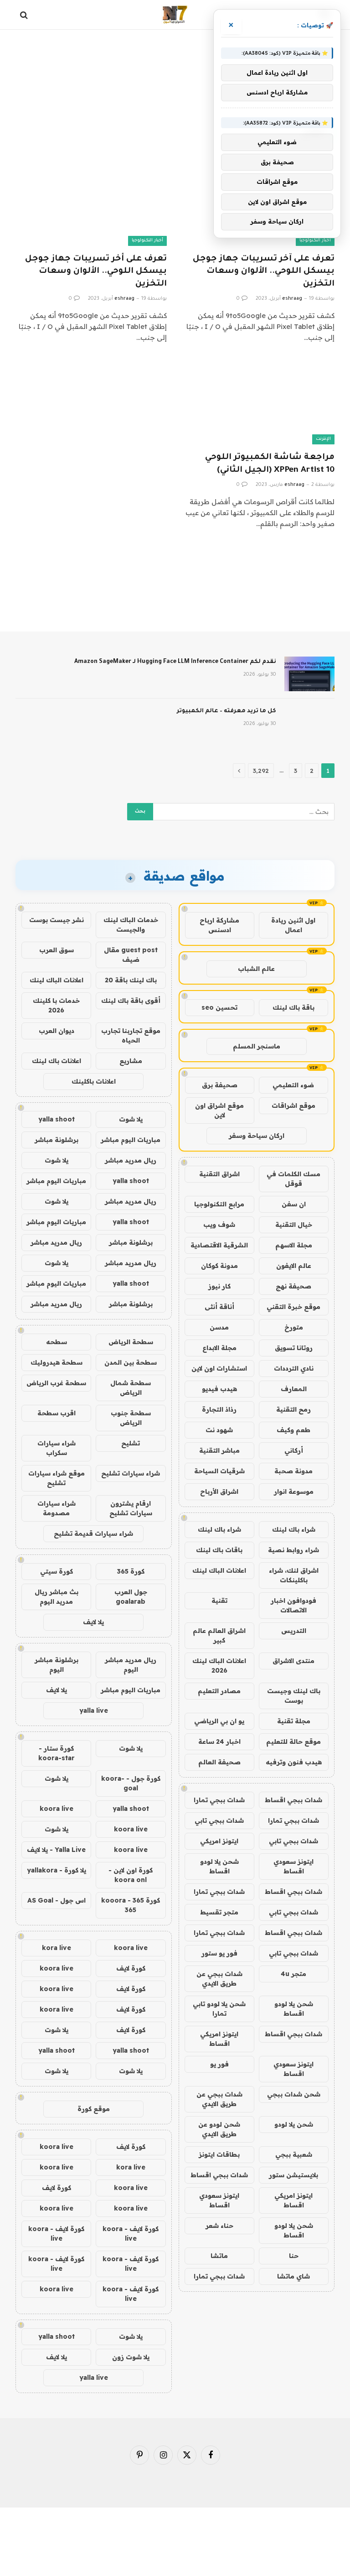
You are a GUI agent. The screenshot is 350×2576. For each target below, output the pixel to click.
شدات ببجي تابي (219, 1820)
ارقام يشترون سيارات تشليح (131, 1508)
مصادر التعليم (219, 1691)
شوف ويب (219, 1225)
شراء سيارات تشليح (131, 1473)
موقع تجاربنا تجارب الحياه (131, 1035)
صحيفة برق (220, 1085)
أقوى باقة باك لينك (131, 1001)
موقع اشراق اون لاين (219, 1110)
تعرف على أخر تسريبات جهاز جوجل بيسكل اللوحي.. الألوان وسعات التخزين (96, 271)
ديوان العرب (57, 1031)
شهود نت (219, 1430)
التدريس (294, 1631)
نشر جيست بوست (57, 920)
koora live (57, 1809)
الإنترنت (323, 439)
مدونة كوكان (219, 1266)
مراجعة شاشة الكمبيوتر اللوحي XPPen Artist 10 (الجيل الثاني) (270, 464)
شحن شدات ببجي (294, 2094)
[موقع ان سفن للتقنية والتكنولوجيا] (175, 15)
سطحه (57, 1342)
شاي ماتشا (293, 2276)
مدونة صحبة (293, 1471)
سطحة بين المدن (131, 1362)
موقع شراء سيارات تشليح (57, 1478)
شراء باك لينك (294, 1529)
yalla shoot (57, 1119)
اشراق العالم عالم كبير (219, 1635)
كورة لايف (131, 1968)
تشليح (131, 1443)
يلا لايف (93, 1622)
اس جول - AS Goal (57, 1900)
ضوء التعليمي (293, 1085)
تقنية (219, 1601)
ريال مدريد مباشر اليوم (131, 1665)
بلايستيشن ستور (293, 2175)
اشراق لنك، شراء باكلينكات (294, 1575)
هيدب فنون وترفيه (294, 1762)
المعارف (294, 1389)
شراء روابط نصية (293, 1550)
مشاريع (131, 1061)
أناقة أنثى (219, 1307)
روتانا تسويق (294, 1348)
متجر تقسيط (219, 1912)
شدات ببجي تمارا (219, 1800)
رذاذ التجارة (219, 1409)
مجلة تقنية (294, 1721)
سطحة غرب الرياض (56, 1383)
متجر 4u (293, 1974)
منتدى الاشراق (293, 1661)
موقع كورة (94, 2109)
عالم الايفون (294, 1266)
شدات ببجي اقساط (293, 1800)
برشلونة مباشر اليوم (57, 1665)
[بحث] (25, 15)
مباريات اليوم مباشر (131, 1140)
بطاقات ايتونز (219, 2154)
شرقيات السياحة (219, 1471)
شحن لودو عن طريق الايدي (219, 2129)
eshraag (292, 299)
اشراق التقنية (219, 1174)
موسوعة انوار (294, 1491)
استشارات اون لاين (219, 1368)
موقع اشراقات (293, 1105)
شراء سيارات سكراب (57, 1448)
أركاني (294, 1450)
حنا (294, 2256)
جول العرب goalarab (131, 1597)
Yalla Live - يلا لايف (56, 1850)
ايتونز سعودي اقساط (293, 1866)
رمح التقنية (293, 1409)
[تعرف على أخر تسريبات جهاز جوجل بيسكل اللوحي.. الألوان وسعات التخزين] (91, 203)
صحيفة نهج (293, 1286)
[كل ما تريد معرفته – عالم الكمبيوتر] (309, 723)
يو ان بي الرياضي (219, 1721)
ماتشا (219, 2256)
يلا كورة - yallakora (57, 1870)
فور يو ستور (219, 1953)
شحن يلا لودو (294, 2124)
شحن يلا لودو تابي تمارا (219, 2009)
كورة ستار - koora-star (57, 1753)
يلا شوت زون (131, 2357)
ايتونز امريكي (219, 1841)
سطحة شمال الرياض (131, 1388)
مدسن (219, 1327)
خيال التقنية (294, 1225)
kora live (57, 1948)
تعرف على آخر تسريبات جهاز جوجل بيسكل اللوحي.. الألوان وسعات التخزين (264, 271)
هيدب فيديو (219, 1389)
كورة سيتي (57, 1571)
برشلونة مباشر (57, 1140)
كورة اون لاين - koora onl (131, 1875)
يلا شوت (131, 1119)
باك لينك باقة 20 (131, 980)
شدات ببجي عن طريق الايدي (219, 1979)
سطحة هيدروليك (57, 1362)
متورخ (294, 1327)
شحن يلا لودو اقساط (219, 1866)
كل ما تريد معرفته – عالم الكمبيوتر (226, 711)
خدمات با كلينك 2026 (56, 1005)
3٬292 (261, 771)
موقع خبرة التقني (293, 1307)
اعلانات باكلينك (94, 1081)
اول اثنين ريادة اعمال (293, 925)
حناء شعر (219, 2226)
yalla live (94, 1710)
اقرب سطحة (57, 1413)
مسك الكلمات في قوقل (293, 1179)
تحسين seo (219, 1007)
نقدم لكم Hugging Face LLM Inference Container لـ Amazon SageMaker (175, 662)
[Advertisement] (175, 66)
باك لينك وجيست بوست (294, 1696)
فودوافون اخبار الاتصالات (293, 1605)
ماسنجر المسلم (257, 1046)
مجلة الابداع (219, 1348)
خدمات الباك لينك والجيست (131, 925)
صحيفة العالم (219, 1762)
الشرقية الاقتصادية (219, 1245)
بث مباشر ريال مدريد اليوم (57, 1597)
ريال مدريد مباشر (131, 1160)
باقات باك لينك (219, 1550)
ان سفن (294, 1204)
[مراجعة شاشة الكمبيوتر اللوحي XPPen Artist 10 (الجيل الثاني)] (259, 402)
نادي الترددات (294, 1368)
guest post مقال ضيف (131, 955)
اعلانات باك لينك (57, 1061)
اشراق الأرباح (219, 1491)
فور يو (219, 2064)
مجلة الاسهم (294, 1245)
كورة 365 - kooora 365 (131, 1905)
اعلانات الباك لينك (219, 1570)
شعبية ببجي (294, 2154)
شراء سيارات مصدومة (57, 1508)
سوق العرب (57, 950)
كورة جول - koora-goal (131, 1783)
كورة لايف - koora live (131, 2234)
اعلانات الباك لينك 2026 (219, 1666)
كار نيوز (219, 1286)
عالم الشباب (256, 969)
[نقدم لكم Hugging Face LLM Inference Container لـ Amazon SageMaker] (309, 674)
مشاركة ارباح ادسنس (219, 925)
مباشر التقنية (219, 1450)
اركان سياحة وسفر (257, 1136)
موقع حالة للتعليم (293, 1742)
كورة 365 (131, 1571)
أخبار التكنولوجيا (315, 241)
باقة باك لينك (293, 1007)
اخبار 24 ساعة (219, 1742)
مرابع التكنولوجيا (219, 1204)
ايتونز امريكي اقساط (219, 2039)
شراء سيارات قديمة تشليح (93, 1533)
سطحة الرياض (131, 1342)
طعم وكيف (293, 1430)
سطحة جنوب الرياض (131, 1418)
